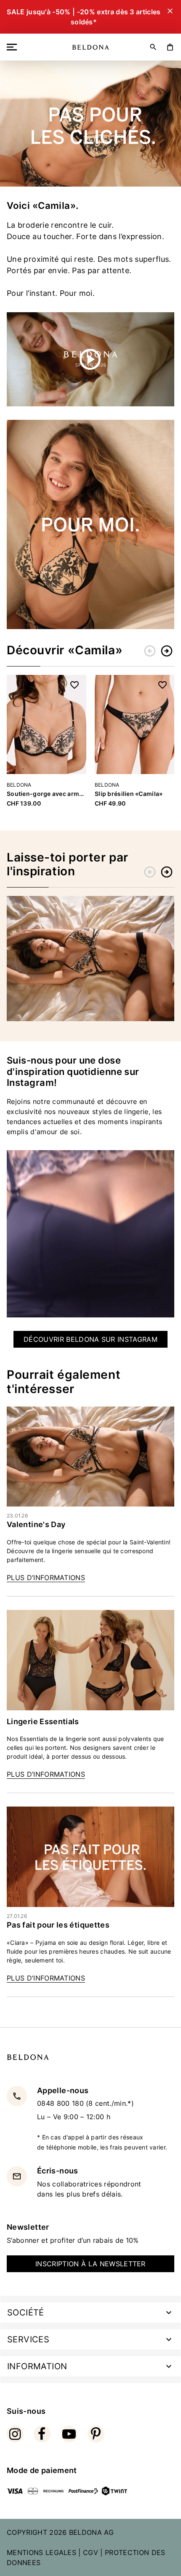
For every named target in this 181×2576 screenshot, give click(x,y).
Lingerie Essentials (43, 1721)
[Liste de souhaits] (75, 685)
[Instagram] (15, 2434)
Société (26, 2313)
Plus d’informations (46, 1578)
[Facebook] (42, 2434)
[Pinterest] (96, 2434)
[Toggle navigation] (13, 47)
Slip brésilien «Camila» (129, 794)
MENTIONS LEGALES (41, 2552)
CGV (90, 2552)
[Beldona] (91, 47)
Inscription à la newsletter (90, 2264)
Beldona (19, 785)
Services (28, 2339)
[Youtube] (69, 2434)
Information (37, 2366)
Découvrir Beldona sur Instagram (90, 1339)
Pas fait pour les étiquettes (58, 1925)
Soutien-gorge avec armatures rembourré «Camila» (47, 794)
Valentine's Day (36, 1524)
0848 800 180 (61, 2103)
